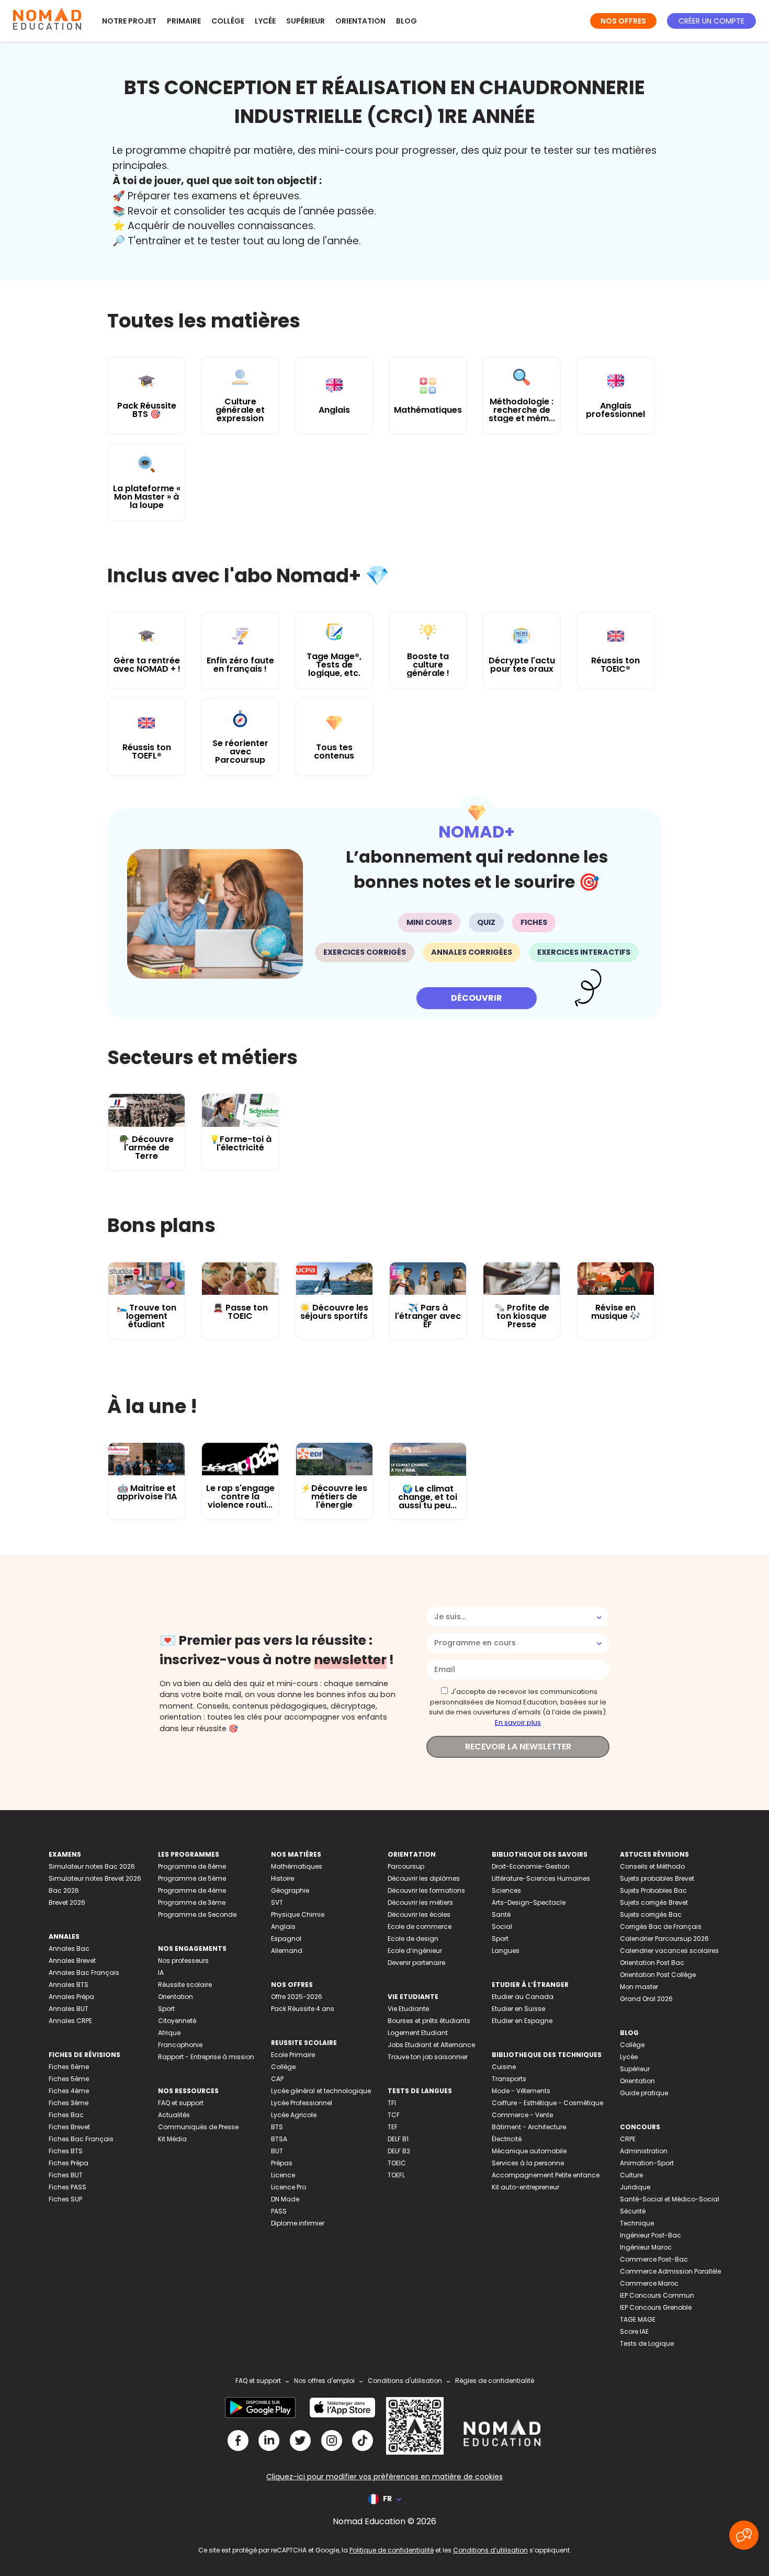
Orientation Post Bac (652, 1963)
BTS (277, 2127)
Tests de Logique (647, 2343)
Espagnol (286, 1939)
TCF (394, 2115)
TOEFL (396, 2175)
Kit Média (172, 2139)
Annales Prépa (71, 1997)
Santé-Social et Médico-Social (670, 2199)
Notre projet (129, 21)
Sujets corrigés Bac (651, 1914)
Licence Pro (289, 2187)
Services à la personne (528, 2163)
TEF (393, 2127)
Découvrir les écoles (419, 1914)
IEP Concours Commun (657, 2295)
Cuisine (504, 2067)
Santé (501, 1914)
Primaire (184, 21)
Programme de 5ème (192, 1878)
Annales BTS (69, 1985)
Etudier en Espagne (522, 2021)
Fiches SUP (65, 2199)
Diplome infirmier (298, 2223)
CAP (277, 2079)
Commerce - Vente (522, 2115)
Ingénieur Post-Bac (651, 2235)
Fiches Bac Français (81, 2139)
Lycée (265, 21)
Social (502, 1927)
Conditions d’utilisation (490, 2550)
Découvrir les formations (426, 1890)
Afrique (169, 2033)
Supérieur (306, 21)
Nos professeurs (183, 1961)
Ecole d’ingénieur (415, 1951)
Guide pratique (644, 2093)
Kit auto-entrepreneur (525, 2187)
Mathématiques (297, 1866)
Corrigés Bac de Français (661, 1927)
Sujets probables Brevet (657, 1878)
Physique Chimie (298, 1914)
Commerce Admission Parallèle (670, 2271)
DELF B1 (398, 2139)
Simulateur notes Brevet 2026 (95, 1878)
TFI (392, 2103)
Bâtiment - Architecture (529, 2127)
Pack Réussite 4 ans (303, 2009)
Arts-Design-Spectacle (529, 1902)
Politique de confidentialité (392, 2550)
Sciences (506, 1890)
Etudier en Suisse (518, 2009)
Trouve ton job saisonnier (428, 2057)
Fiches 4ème (69, 2091)
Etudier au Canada (523, 1997)
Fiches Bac (66, 2115)
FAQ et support (181, 2103)
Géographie (290, 1890)
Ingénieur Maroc (646, 2247)
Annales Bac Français (84, 1973)
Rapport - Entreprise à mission (206, 2057)
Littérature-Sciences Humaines (541, 1878)
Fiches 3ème (69, 2103)
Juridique (635, 2187)
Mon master (639, 1987)
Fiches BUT (66, 2175)
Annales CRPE (70, 2021)
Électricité (507, 2139)
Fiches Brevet (69, 2127)
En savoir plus (518, 1722)
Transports (509, 2079)
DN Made (285, 2199)
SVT (277, 1902)
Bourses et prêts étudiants (429, 2021)
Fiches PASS (67, 2187)
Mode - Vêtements (521, 2091)
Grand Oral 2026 (646, 1999)
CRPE (628, 2139)
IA (161, 1973)
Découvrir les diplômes (424, 1878)
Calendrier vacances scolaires (669, 1951)
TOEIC (397, 2163)
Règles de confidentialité (495, 2381)
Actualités (174, 2115)
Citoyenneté (177, 2021)
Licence (283, 2175)
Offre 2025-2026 (297, 1997)
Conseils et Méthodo (652, 1866)
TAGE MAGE (638, 2319)
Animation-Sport (647, 2163)
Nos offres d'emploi (324, 2381)
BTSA (279, 2139)
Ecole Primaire (293, 2055)
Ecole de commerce (420, 1927)
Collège (228, 21)
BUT (277, 2151)
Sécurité (633, 2211)
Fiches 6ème (69, 2067)
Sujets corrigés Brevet (654, 1902)
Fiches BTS (66, 2151)
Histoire (282, 1878)
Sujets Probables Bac (653, 1890)
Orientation (360, 21)
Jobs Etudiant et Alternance (431, 2045)
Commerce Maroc (649, 2283)
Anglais (283, 1927)
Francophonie (180, 2045)
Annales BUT (69, 2009)
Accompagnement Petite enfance (546, 2175)
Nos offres (623, 21)
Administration (644, 2151)
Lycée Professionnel (302, 2103)
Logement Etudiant (418, 2033)
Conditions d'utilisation (405, 2381)
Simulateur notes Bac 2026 (92, 1866)
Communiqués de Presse (198, 2127)
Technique (637, 2223)
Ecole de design (413, 1939)
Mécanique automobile (529, 2151)
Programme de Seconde (197, 1914)
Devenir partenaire (416, 1963)
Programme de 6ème (192, 1866)
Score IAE (634, 2331)
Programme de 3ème (192, 1902)
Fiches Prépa (69, 2163)
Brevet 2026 (67, 1902)
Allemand (287, 1951)
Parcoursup (406, 1866)
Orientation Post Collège (658, 1975)
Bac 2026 (64, 1890)
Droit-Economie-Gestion (531, 1866)
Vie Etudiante (408, 2009)
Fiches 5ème (69, 2079)
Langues (506, 1951)
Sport (166, 2009)
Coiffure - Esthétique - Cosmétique (547, 2103)
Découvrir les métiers (420, 1902)
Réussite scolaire (185, 1985)
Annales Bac (69, 1948)
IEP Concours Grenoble (656, 2307)
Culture (631, 2175)
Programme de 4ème (192, 1890)
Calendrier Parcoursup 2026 (664, 1939)
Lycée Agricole (294, 2115)
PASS (279, 2211)
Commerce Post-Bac (654, 2259)
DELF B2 (399, 2151)
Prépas (282, 2163)
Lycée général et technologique (321, 2091)
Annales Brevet (72, 1961)
